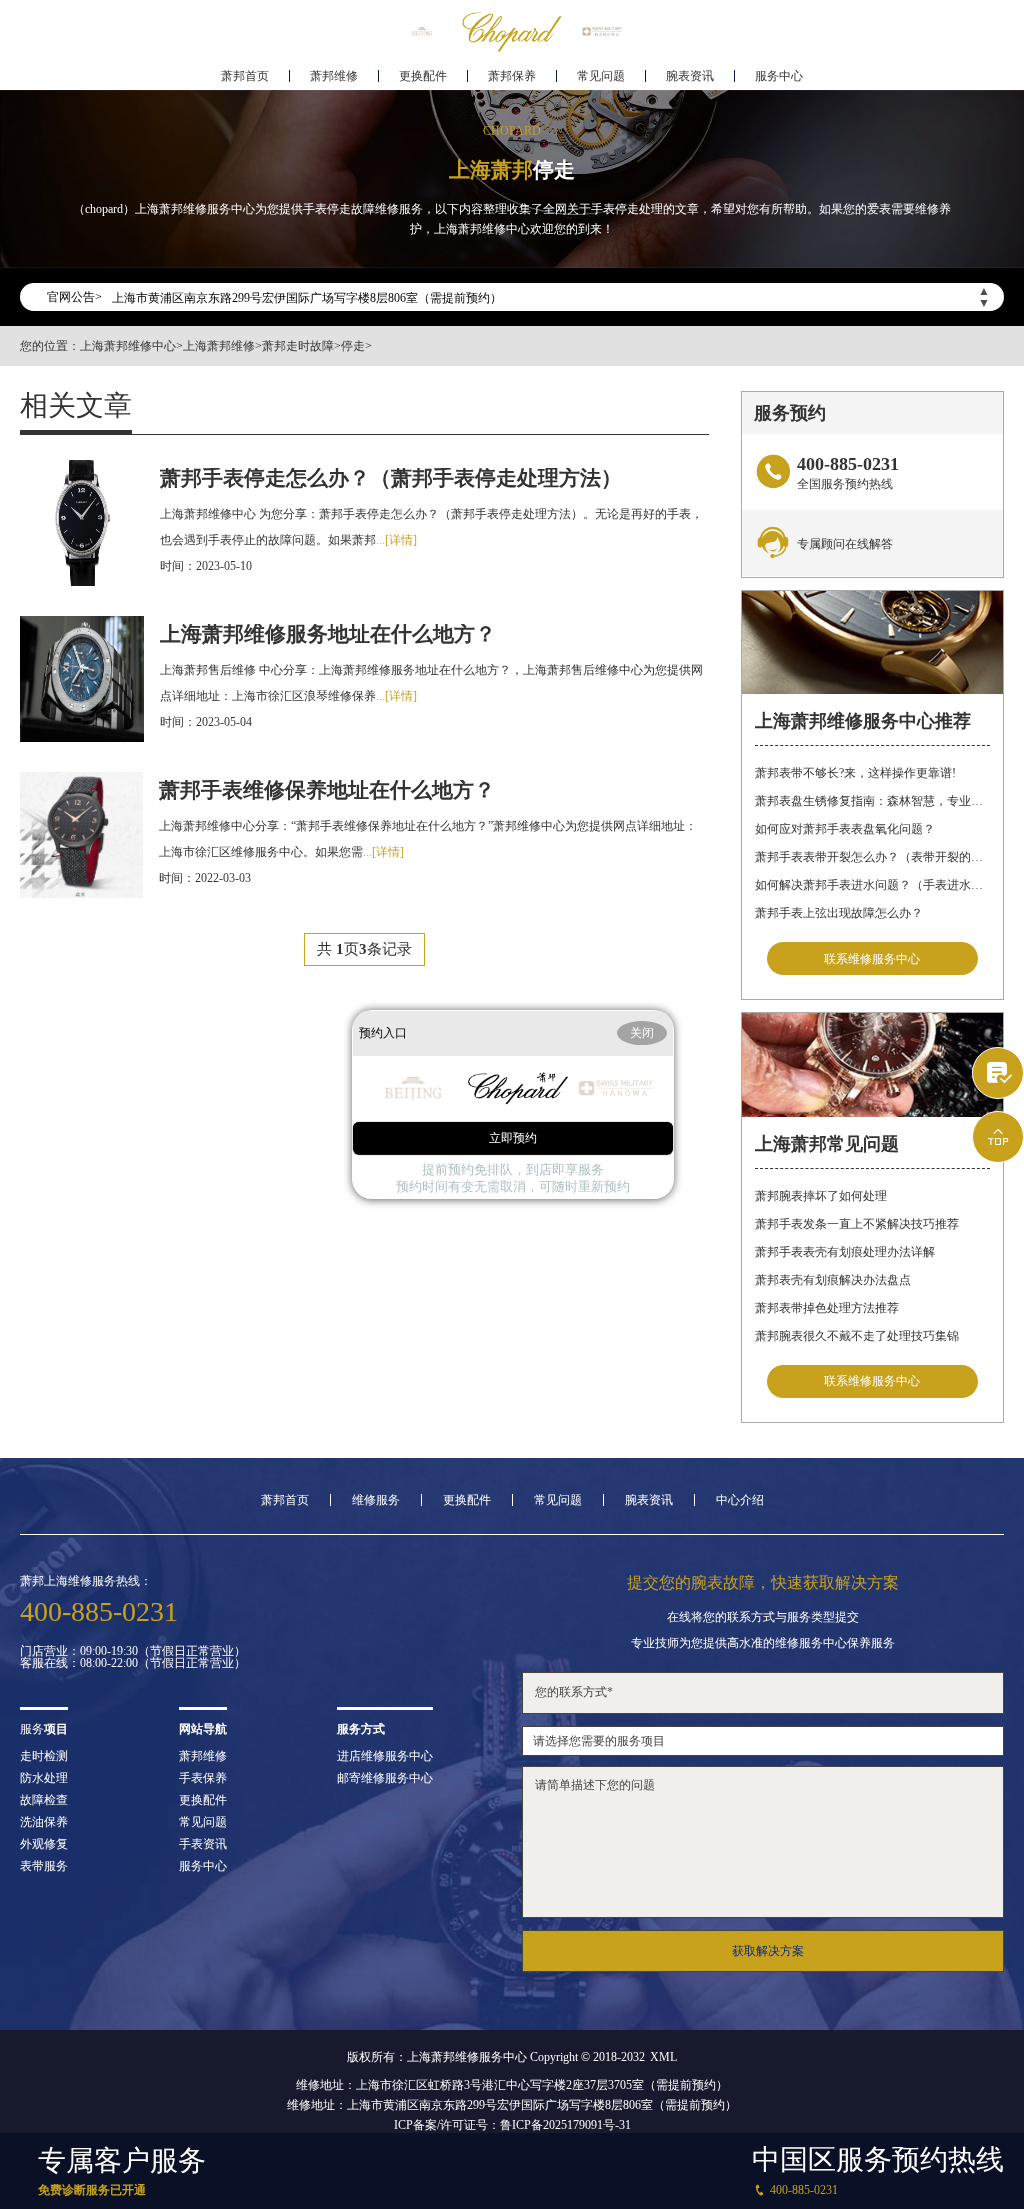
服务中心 (779, 76)
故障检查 (44, 1800)
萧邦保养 (512, 76)
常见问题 (601, 76)
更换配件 (423, 76)
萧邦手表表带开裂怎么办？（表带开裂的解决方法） (872, 857)
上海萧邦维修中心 (128, 346)
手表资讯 (203, 1844)
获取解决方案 (768, 1951)
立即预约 (513, 1138)
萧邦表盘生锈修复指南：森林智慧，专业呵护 (872, 801)
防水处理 (44, 1778)
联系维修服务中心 (872, 959)
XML (663, 2057)
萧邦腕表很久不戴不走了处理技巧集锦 (857, 1336)
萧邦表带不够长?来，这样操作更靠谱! (855, 773)
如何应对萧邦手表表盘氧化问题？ (845, 829)
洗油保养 (44, 1822)
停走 (353, 346)
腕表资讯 (690, 76)
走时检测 (44, 1756)
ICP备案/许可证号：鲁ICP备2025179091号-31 (512, 2125)
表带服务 (44, 1866)
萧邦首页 (245, 76)
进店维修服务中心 (385, 1756)
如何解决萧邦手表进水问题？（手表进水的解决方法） (872, 885)
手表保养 (203, 1778)
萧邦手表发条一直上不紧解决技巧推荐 (857, 1224)
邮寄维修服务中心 (385, 1778)
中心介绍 (740, 1500)
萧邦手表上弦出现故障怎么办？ (839, 913)
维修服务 (376, 1500)
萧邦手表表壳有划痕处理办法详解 (845, 1252)
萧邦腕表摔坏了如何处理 (821, 1196)
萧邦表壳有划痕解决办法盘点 (833, 1280)
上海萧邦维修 (219, 346)
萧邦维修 (334, 76)
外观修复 (44, 1844)
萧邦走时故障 (298, 346)
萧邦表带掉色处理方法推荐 (827, 1308)
